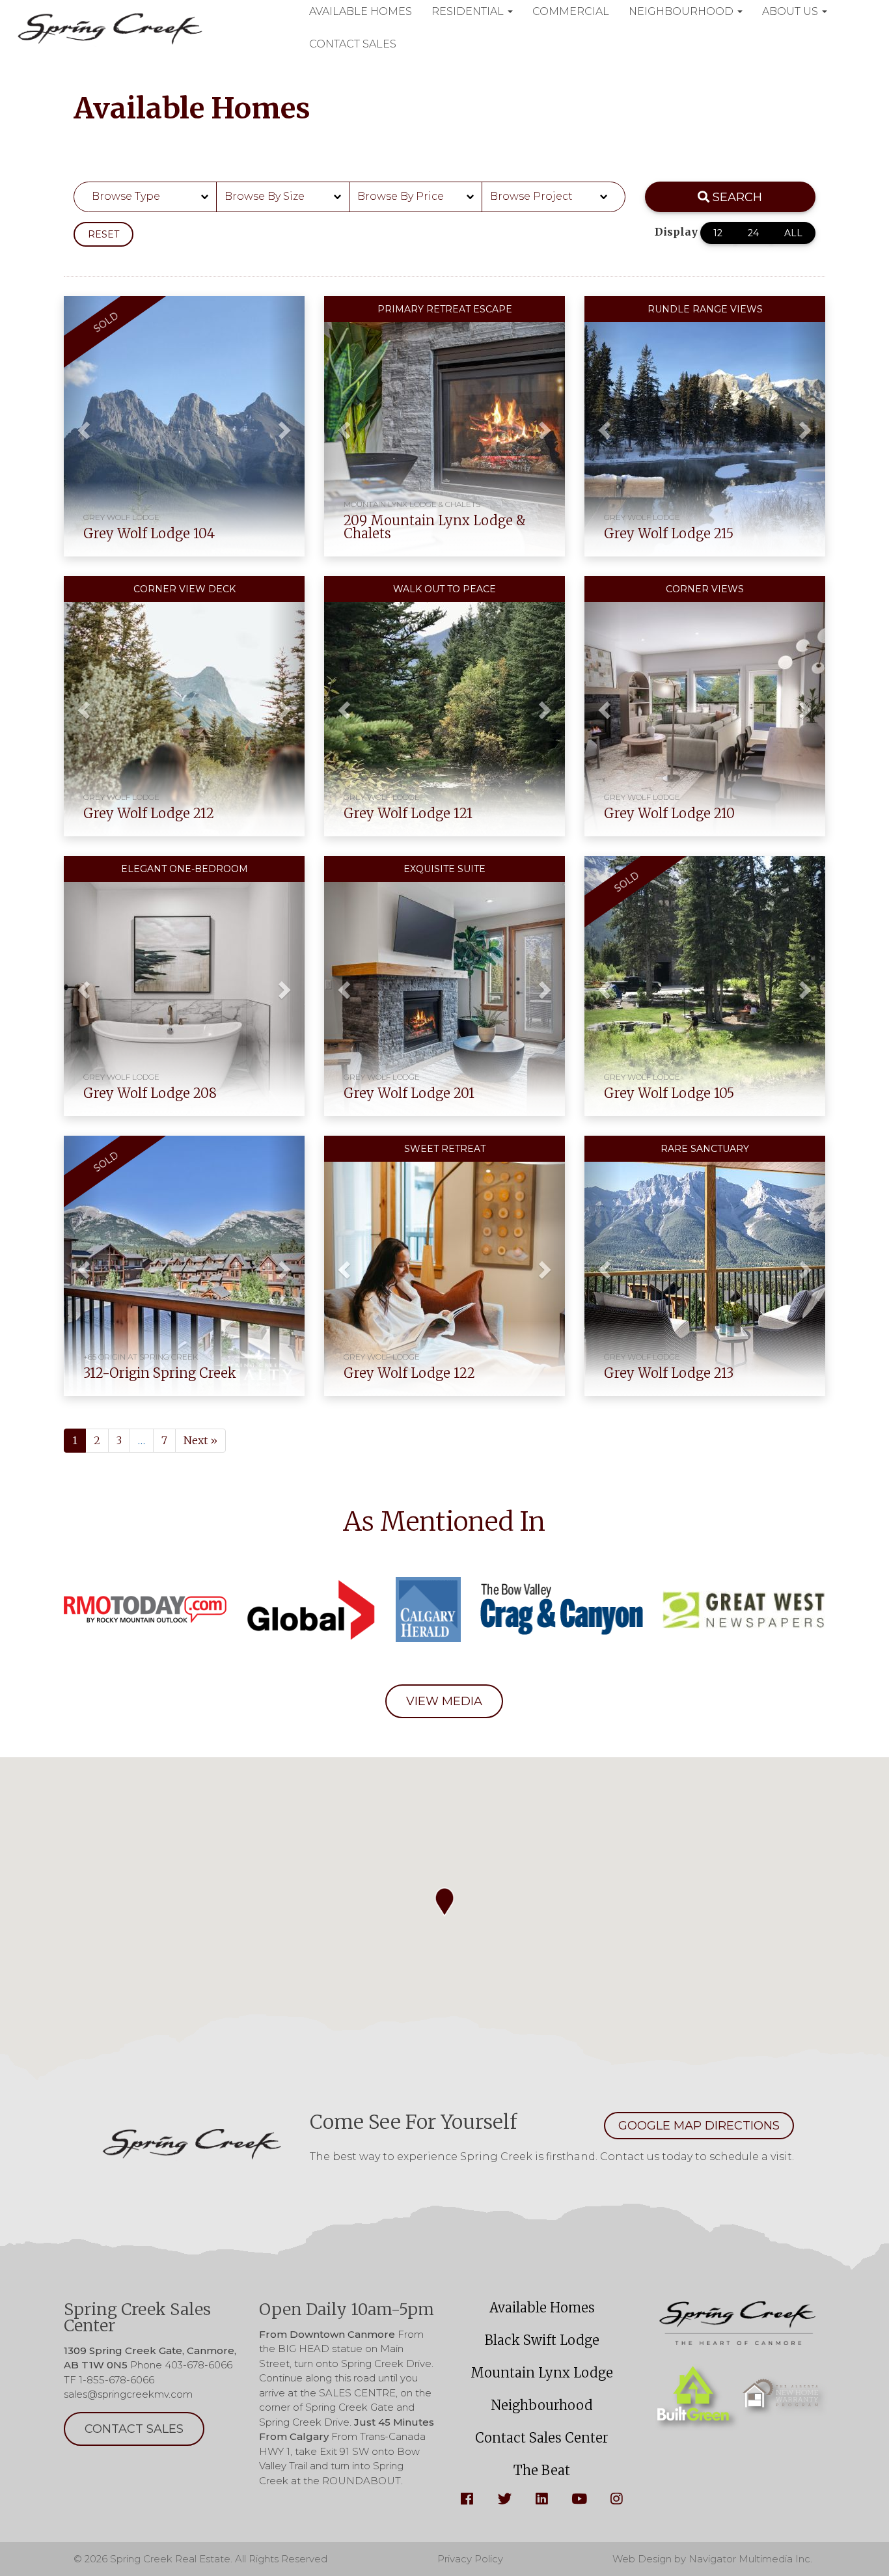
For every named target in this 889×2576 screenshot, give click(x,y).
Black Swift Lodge (542, 2340)
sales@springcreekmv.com (128, 2394)
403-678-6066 (198, 2365)
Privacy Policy (470, 2559)
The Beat (542, 2470)
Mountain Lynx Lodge (542, 2373)
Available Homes (542, 2308)
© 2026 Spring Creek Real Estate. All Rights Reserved (200, 2559)
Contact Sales (353, 44)
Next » (200, 1440)
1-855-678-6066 (116, 2380)
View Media (444, 1701)
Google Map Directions (699, 2126)
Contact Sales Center (542, 2438)
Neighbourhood (542, 2405)
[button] (82, 426)
